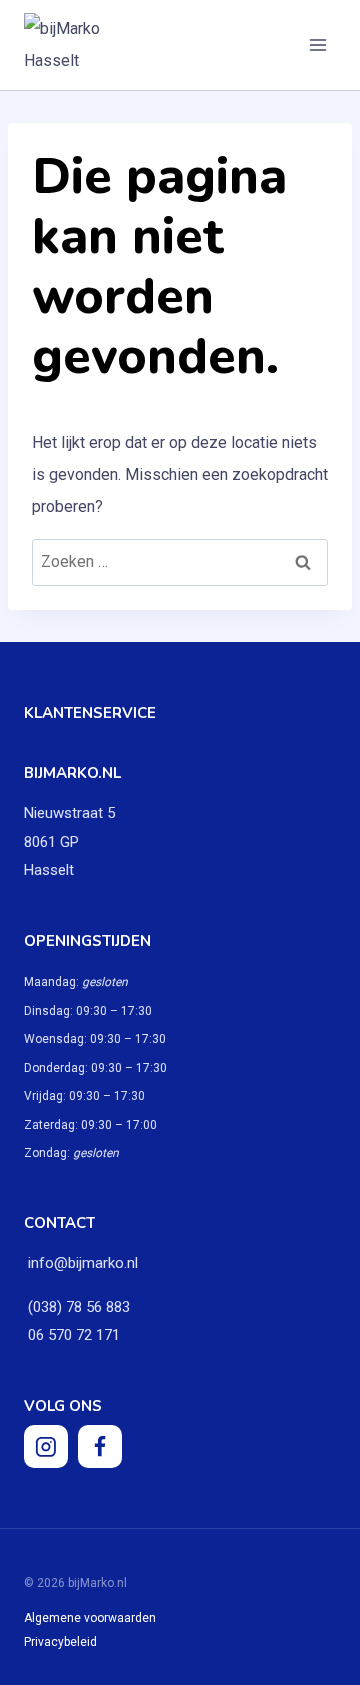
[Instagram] (46, 1447)
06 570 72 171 (72, 1335)
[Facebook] (100, 1447)
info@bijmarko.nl (83, 1263)
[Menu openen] (317, 44)
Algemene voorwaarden (90, 1618)
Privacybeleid (60, 1642)
